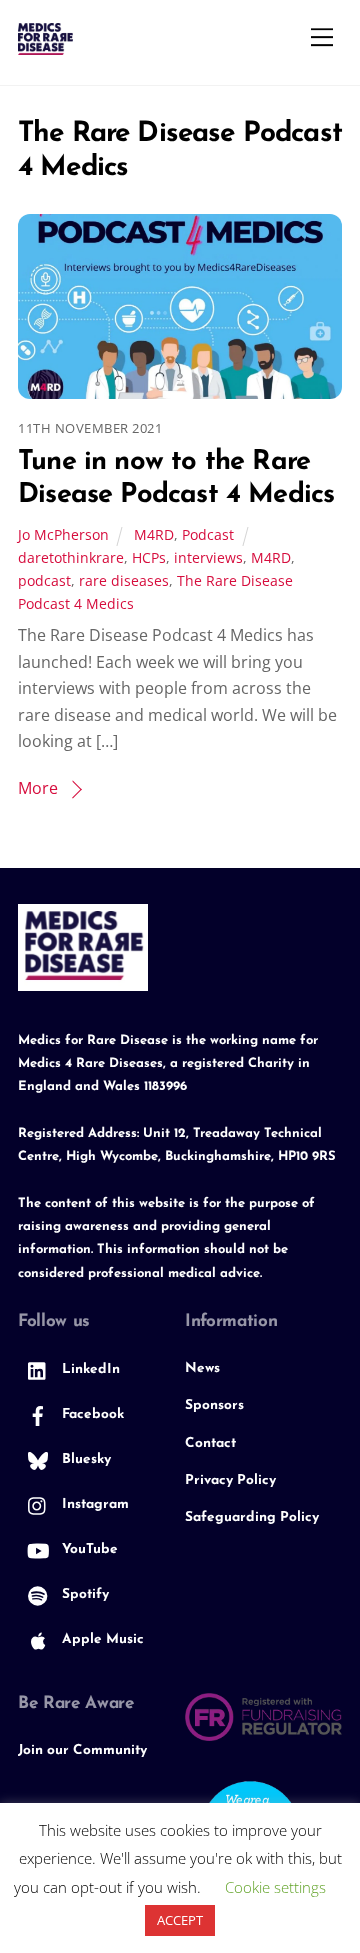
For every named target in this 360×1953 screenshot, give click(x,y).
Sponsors (214, 1405)
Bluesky (84, 1459)
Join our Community (82, 1750)
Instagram (93, 1504)
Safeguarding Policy (252, 1517)
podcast (44, 580)
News (202, 1368)
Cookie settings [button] (275, 1887)
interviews (208, 557)
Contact (210, 1443)
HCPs (149, 557)
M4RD (154, 534)
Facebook (91, 1414)
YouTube (88, 1549)
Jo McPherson (63, 534)
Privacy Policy (230, 1480)
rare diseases (124, 580)
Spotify (83, 1594)
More (38, 788)
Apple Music (101, 1639)
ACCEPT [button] (180, 1920)
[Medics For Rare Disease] (45, 46)
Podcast (208, 534)
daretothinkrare (71, 557)
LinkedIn (89, 1369)
